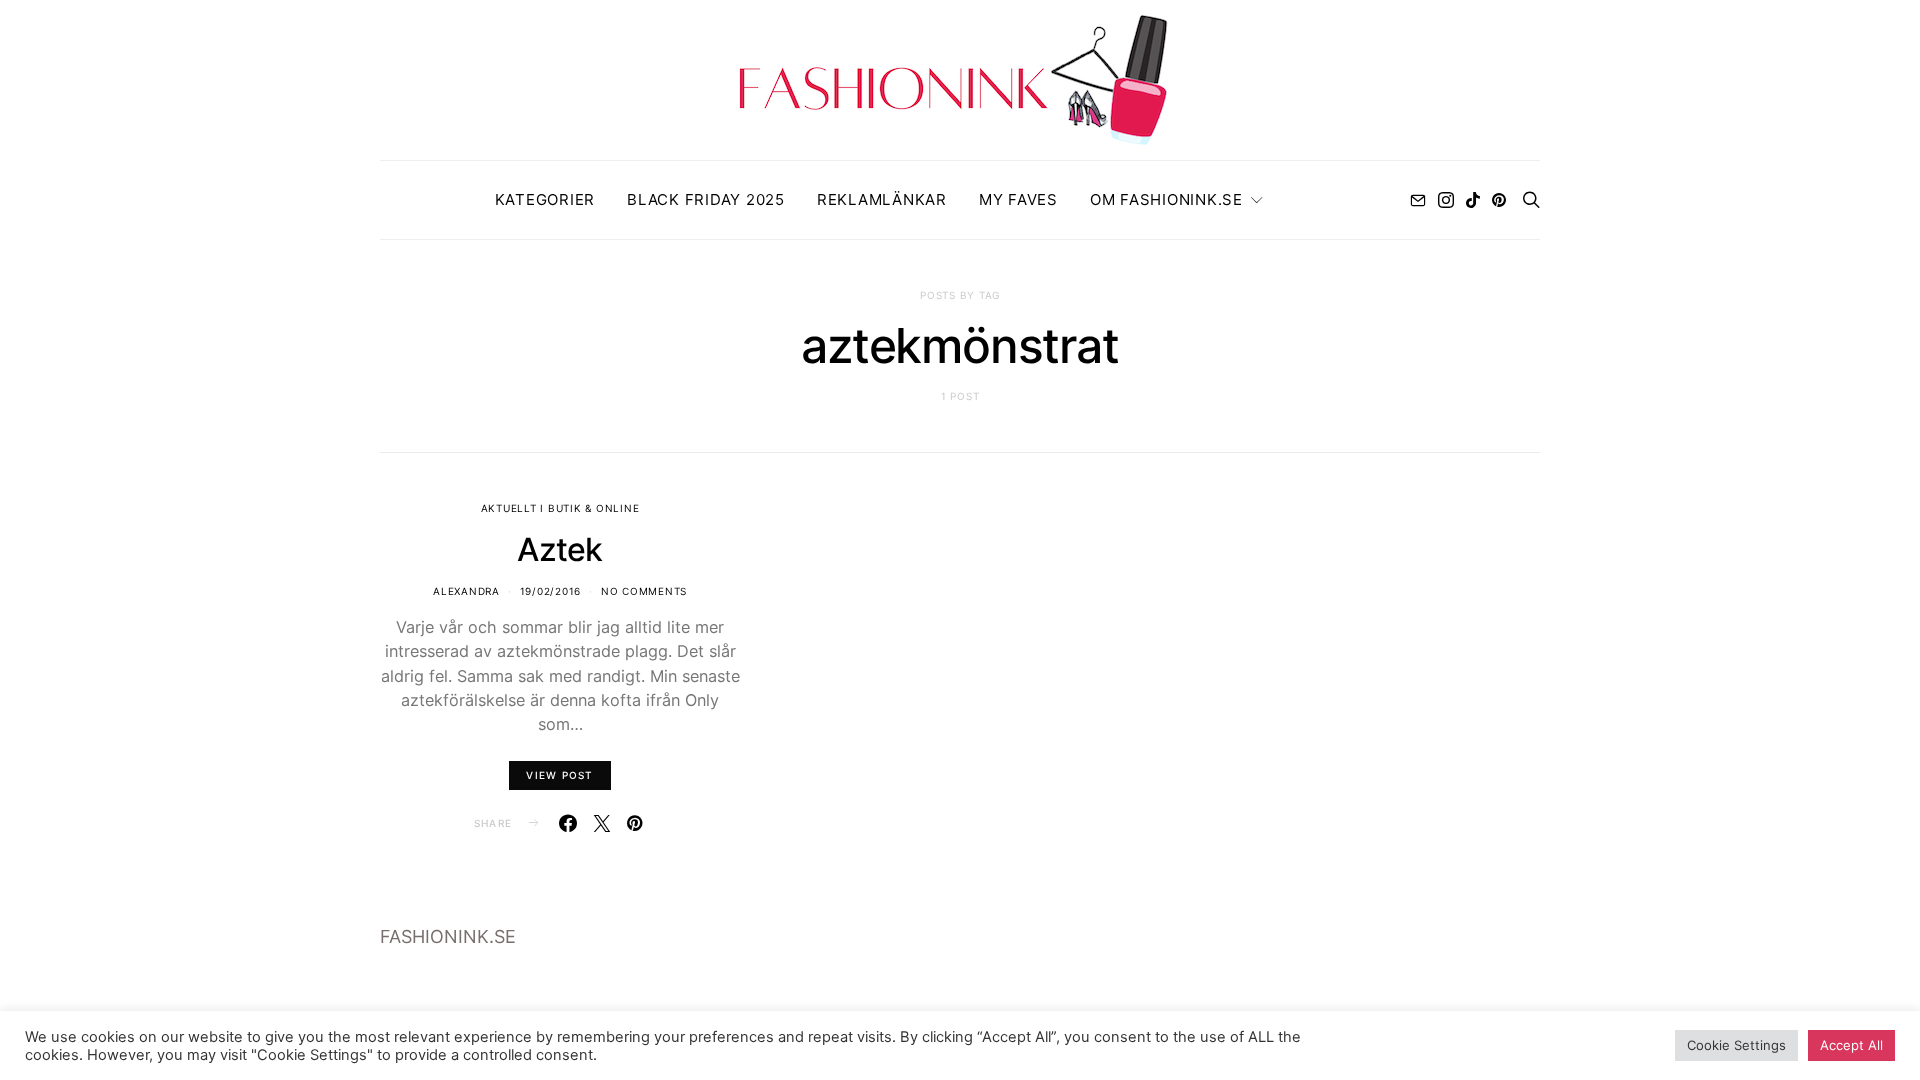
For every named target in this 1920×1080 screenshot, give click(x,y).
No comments (644, 591)
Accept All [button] (1851, 1045)
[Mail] (1418, 200)
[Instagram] (1446, 200)
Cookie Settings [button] (1736, 1045)
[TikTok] (1473, 200)
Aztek (559, 549)
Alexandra (466, 591)
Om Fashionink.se (1166, 199)
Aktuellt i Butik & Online (560, 508)
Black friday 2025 (706, 199)
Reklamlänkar (882, 199)
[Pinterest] (1499, 200)
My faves (1018, 199)
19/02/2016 (551, 591)
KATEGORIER (545, 199)
